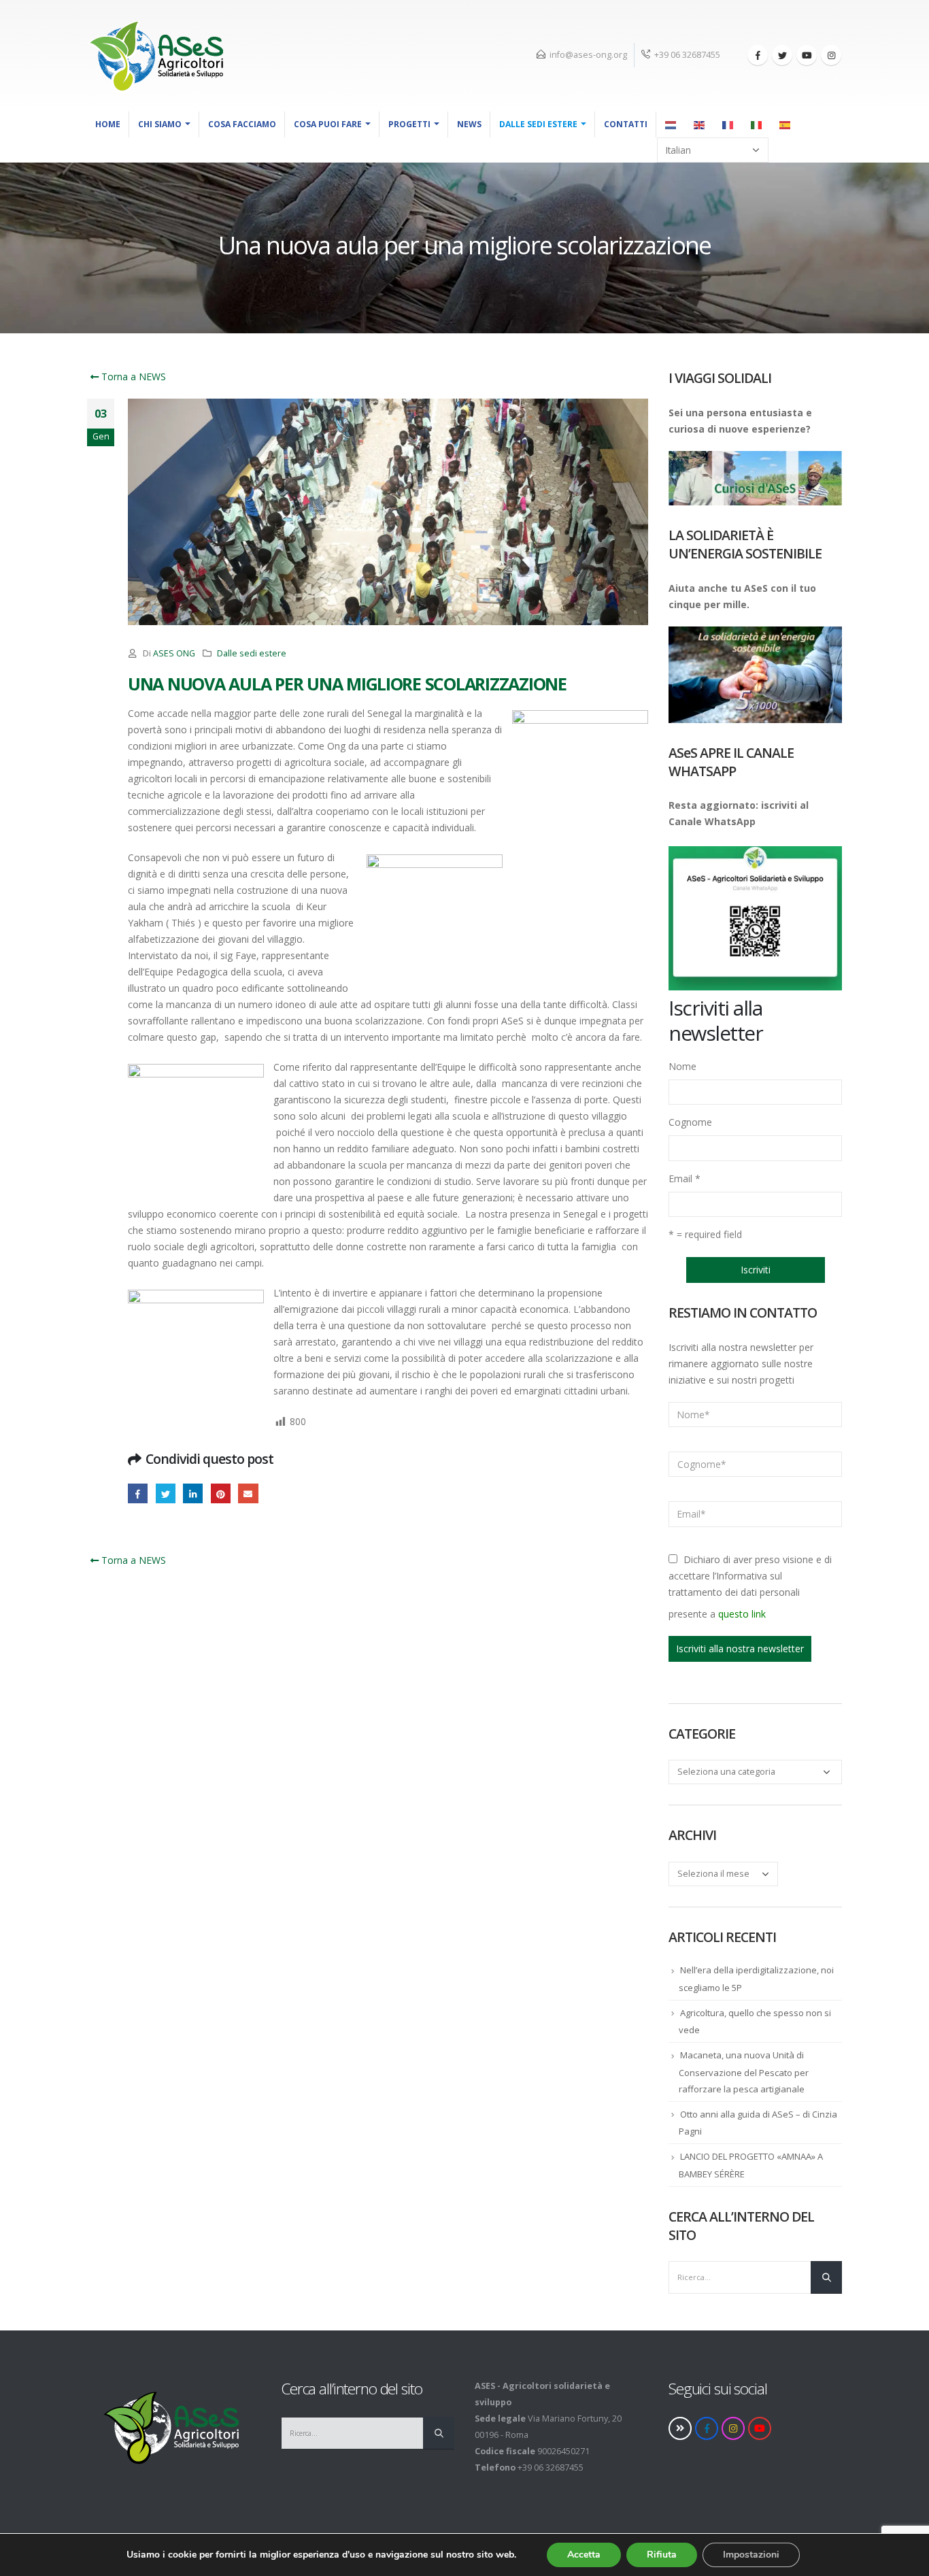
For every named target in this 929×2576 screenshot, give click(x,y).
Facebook (138, 1493)
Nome (682, 1066)
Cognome (690, 1122)
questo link (742, 1614)
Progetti (409, 124)
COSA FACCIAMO (242, 124)
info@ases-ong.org (588, 55)
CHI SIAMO (160, 124)
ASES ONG (174, 653)
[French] (728, 124)
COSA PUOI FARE (328, 124)
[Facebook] (758, 55)
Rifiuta (662, 2555)
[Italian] (757, 124)
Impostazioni (751, 2555)
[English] (700, 124)
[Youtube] (807, 55)
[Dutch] (671, 124)
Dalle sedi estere (252, 653)
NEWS (469, 124)
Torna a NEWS (132, 377)
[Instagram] (831, 55)
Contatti (626, 124)
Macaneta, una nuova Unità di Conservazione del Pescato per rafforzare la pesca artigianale (744, 2072)
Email (685, 1178)
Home (108, 124)
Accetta (584, 2555)
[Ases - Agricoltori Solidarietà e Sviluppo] (155, 56)
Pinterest (221, 1493)
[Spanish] (786, 124)
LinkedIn (193, 1493)
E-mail (248, 1493)
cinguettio (166, 1493)
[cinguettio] (782, 55)
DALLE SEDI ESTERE (538, 124)
